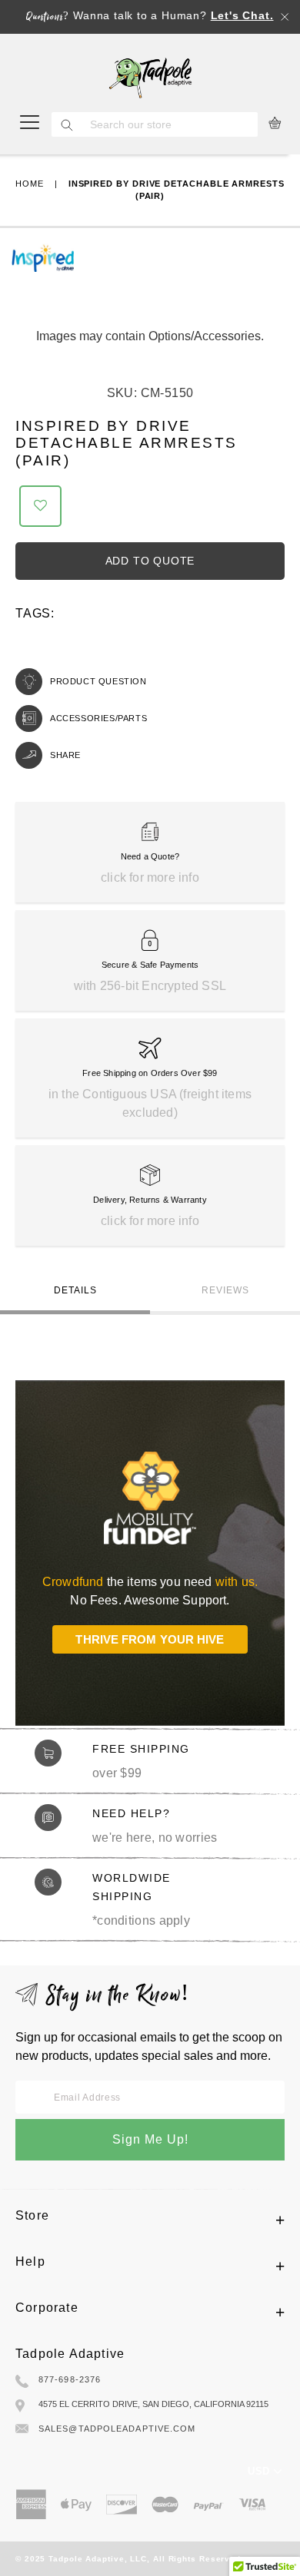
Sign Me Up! (150, 2139)
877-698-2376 (70, 2379)
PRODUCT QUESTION (98, 681)
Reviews (225, 1290)
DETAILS (75, 1290)
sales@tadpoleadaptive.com (117, 2429)
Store (32, 2215)
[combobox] (170, 124)
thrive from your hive (150, 1639)
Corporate (47, 2308)
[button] (40, 506)
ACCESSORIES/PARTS (98, 718)
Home (30, 184)
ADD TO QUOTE (150, 561)
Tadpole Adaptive (70, 2354)
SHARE (65, 755)
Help (30, 2261)
